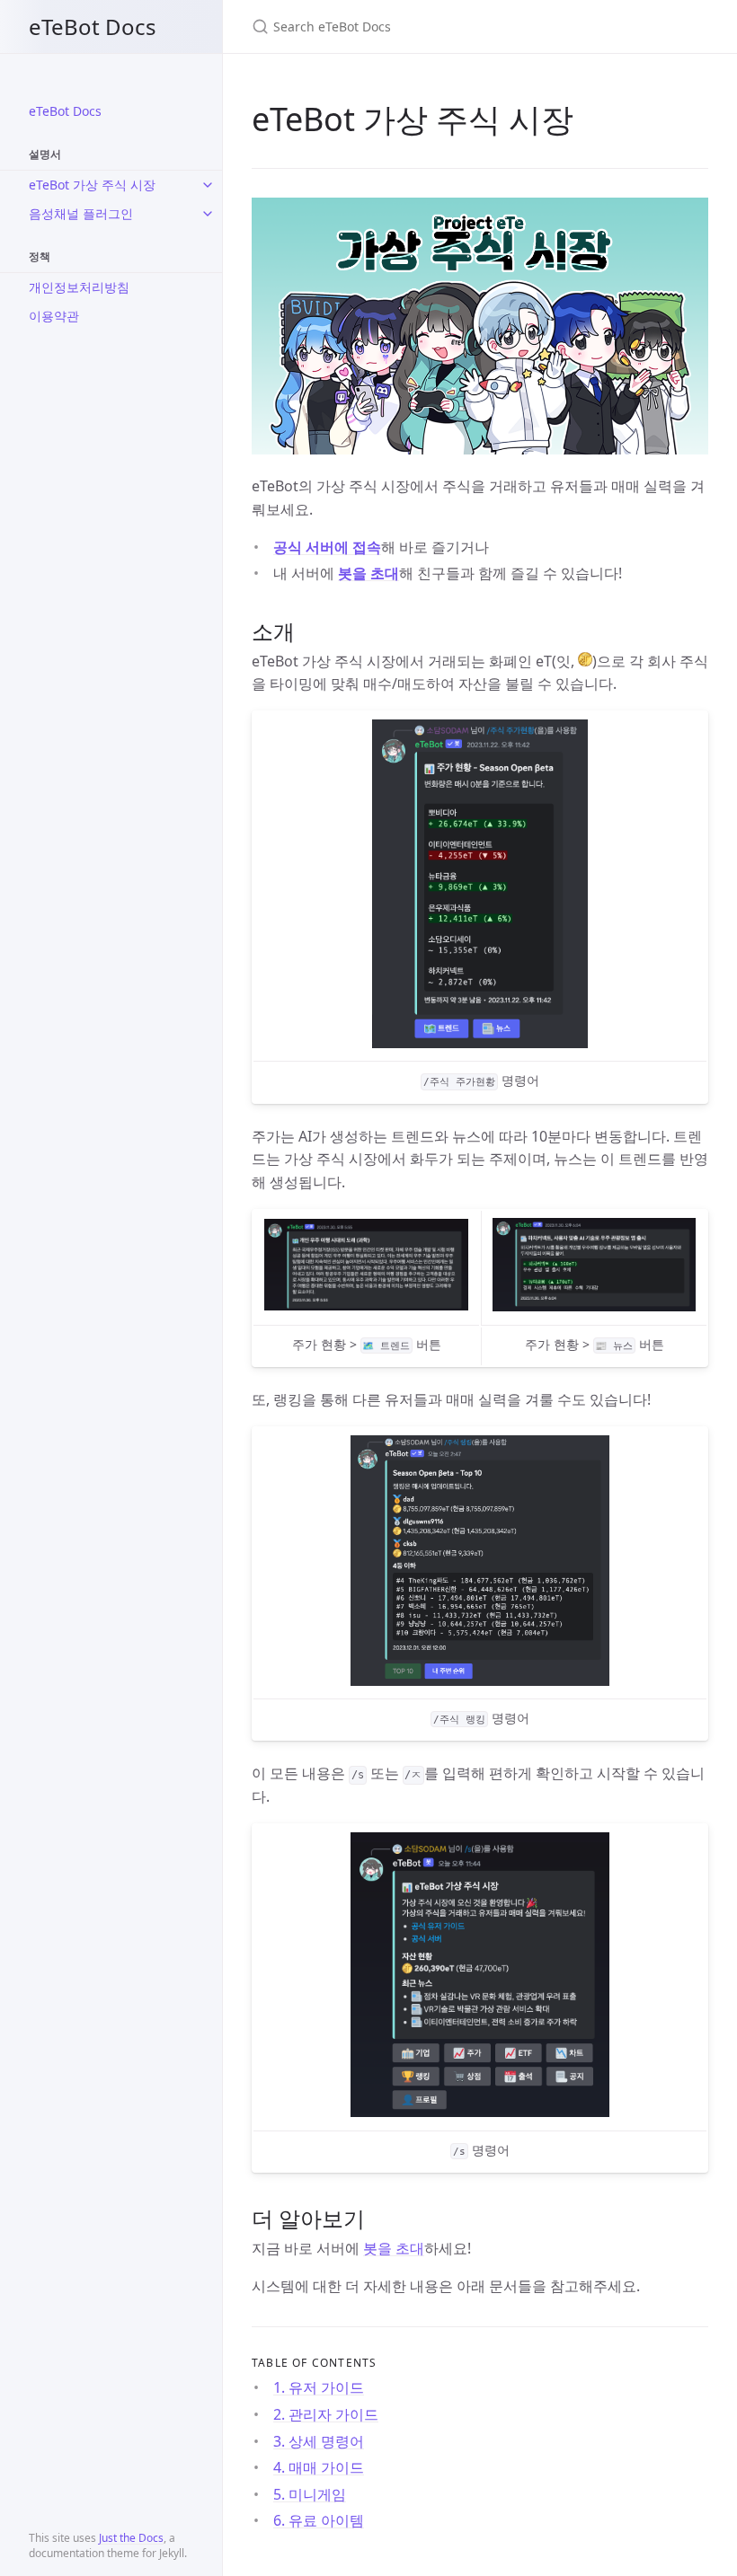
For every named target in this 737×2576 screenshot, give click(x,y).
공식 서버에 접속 (327, 547)
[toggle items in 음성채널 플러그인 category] (208, 214)
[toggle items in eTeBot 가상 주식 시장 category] (208, 185)
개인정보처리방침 (79, 287)
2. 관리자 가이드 (326, 2414)
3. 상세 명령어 (319, 2441)
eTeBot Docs (93, 26)
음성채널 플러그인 (81, 213)
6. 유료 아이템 (319, 2520)
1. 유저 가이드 (319, 2387)
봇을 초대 (368, 573)
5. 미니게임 (310, 2494)
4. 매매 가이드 (319, 2467)
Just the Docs (131, 2538)
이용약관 (54, 316)
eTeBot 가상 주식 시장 (92, 185)
